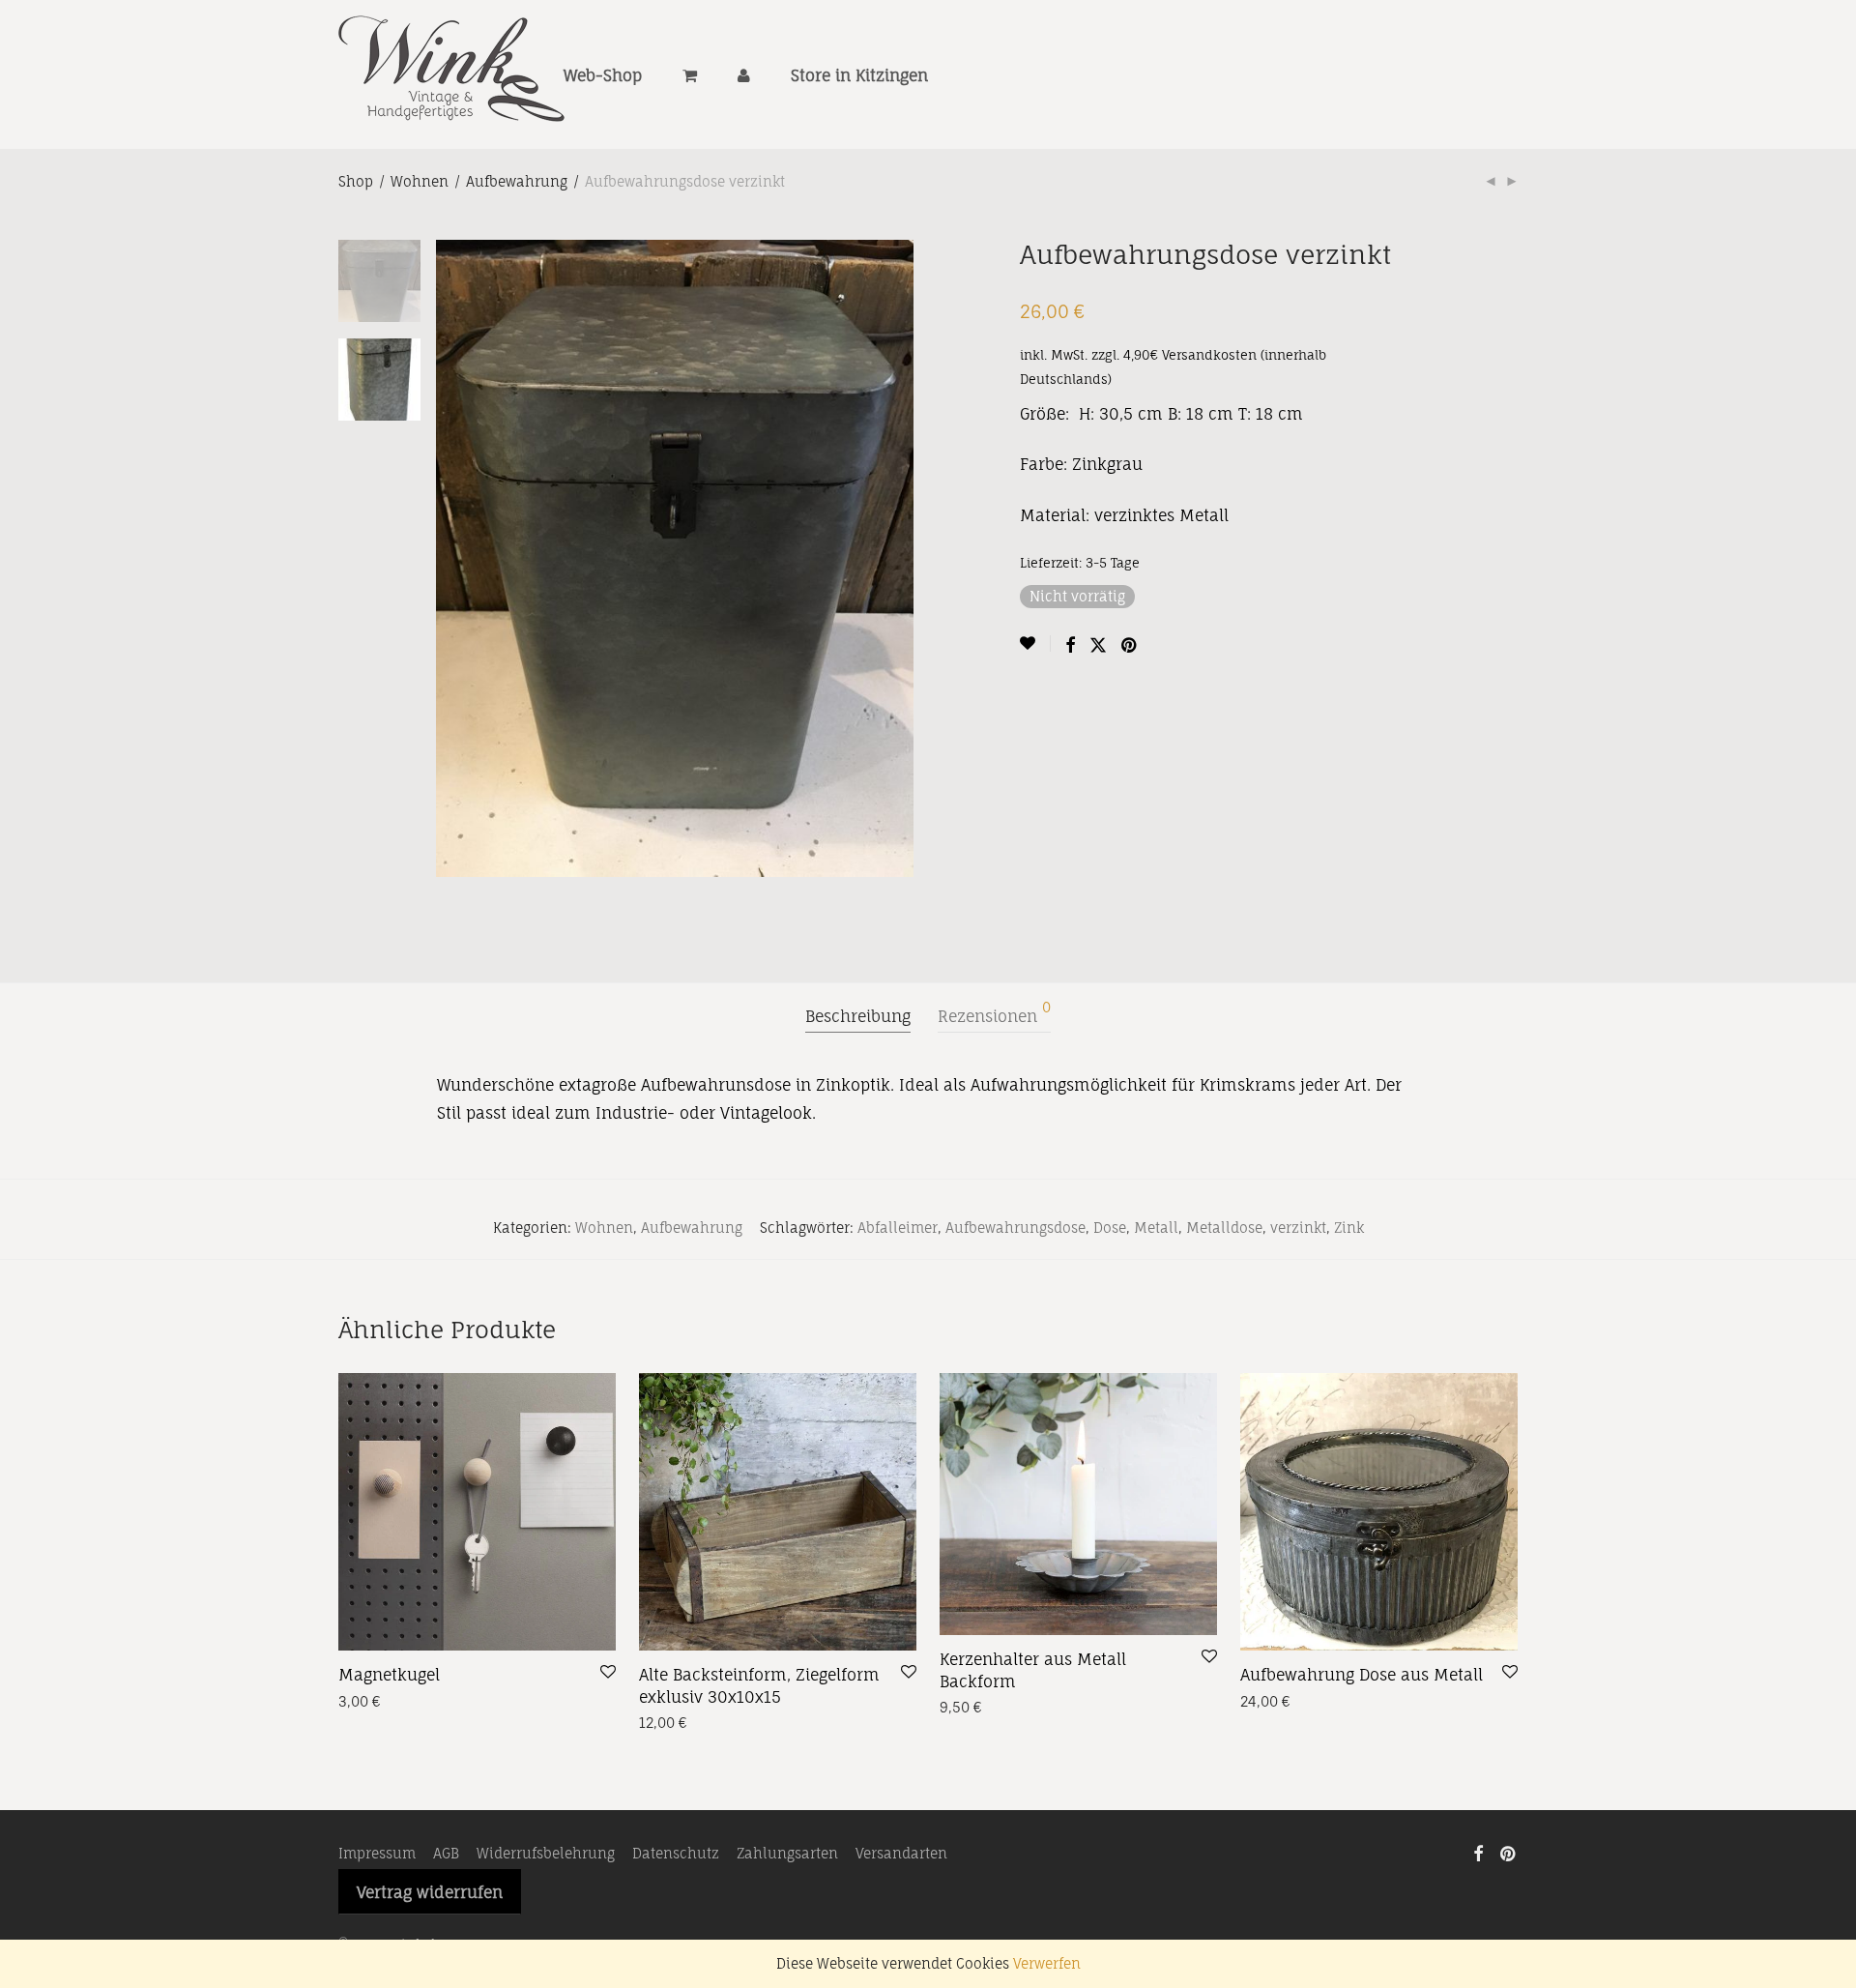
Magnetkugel (389, 1675)
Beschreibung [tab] (858, 1016)
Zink (1349, 1228)
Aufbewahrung (517, 181)
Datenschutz (676, 1853)
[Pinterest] (1509, 1852)
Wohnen (420, 181)
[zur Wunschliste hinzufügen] (1035, 643)
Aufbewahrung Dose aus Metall (1362, 1675)
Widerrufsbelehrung (546, 1853)
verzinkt (1298, 1228)
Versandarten (901, 1853)
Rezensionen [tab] (994, 1013)
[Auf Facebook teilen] (1070, 645)
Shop (356, 181)
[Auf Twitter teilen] (1098, 645)
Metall (1156, 1228)
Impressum (377, 1853)
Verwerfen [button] (1047, 1963)
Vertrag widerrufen (430, 1892)
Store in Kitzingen (859, 75)
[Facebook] (1478, 1852)
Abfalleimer (898, 1228)
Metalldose (1224, 1228)
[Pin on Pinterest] (1130, 645)
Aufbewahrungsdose (1015, 1228)
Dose (1110, 1228)
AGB (446, 1853)
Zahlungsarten (787, 1853)
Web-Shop (603, 75)
